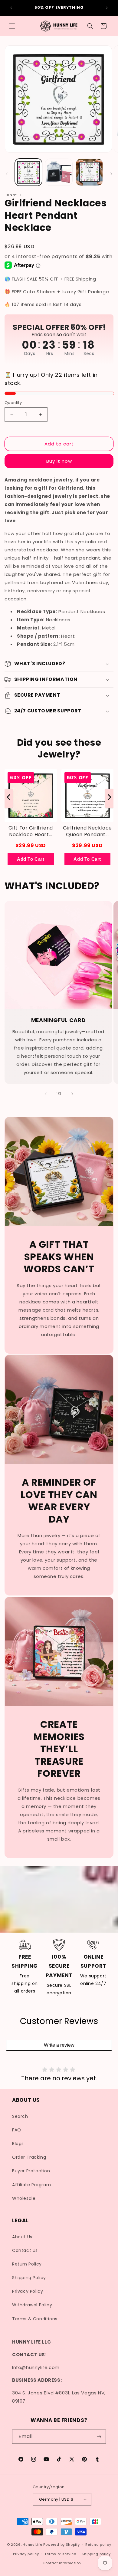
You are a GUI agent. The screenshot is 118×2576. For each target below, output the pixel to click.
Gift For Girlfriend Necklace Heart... (31, 831)
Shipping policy (96, 2554)
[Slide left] (7, 174)
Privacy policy (26, 2554)
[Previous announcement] (11, 8)
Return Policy (27, 2264)
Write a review (59, 2045)
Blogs (18, 2144)
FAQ (17, 2130)
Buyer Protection (31, 2171)
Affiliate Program (31, 2185)
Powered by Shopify (62, 2545)
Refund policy (98, 2545)
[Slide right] (111, 174)
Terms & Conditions (35, 2319)
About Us (22, 2237)
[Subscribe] (99, 2437)
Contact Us (25, 2250)
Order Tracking (29, 2157)
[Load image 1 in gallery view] (28, 172)
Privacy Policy (28, 2291)
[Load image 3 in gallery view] (89, 172)
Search (20, 2116)
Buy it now (59, 461)
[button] (12, 26)
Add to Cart (31, 859)
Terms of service (60, 2554)
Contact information (62, 2563)
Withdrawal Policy (32, 2305)
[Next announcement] (107, 8)
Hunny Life (32, 2545)
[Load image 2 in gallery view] (59, 172)
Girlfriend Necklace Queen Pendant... (87, 831)
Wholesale (24, 2198)
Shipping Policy (29, 2278)
